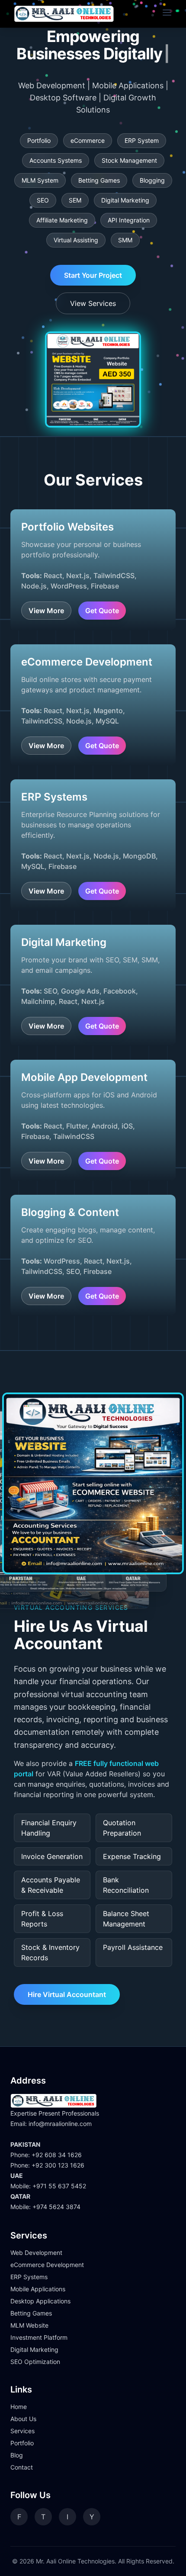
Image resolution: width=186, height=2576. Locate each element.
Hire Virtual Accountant (67, 1977)
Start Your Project (93, 258)
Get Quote (102, 593)
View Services (93, 286)
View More (46, 593)
